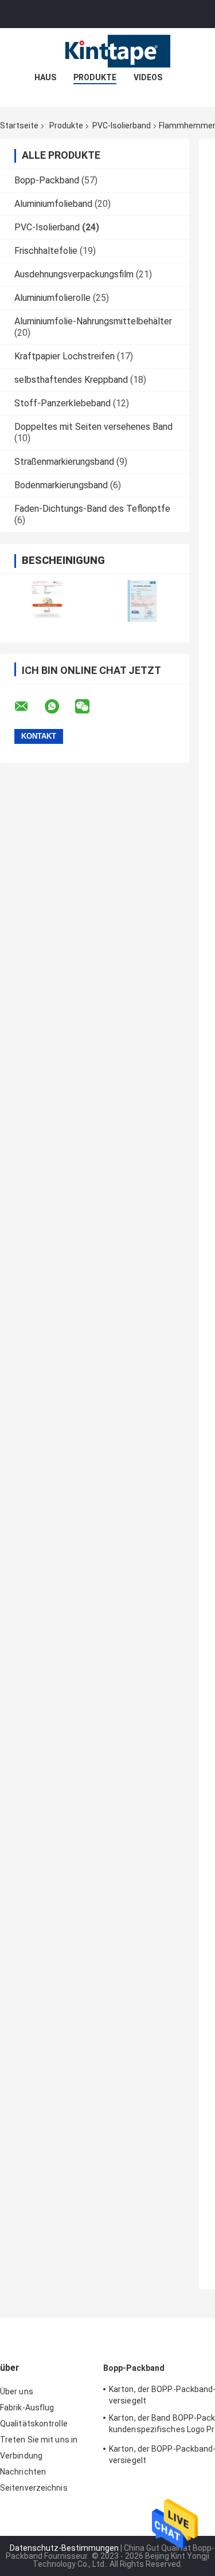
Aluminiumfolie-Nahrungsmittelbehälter (93, 321)
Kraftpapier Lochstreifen (64, 356)
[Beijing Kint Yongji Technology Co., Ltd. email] (29, 707)
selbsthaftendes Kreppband (71, 380)
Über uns (17, 2391)
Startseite (19, 126)
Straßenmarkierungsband (64, 462)
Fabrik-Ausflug (27, 2408)
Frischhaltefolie (46, 251)
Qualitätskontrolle (34, 2424)
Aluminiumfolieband (53, 204)
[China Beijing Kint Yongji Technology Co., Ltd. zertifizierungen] (47, 601)
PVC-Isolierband (122, 126)
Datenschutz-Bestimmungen (64, 2548)
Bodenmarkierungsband (61, 485)
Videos (148, 77)
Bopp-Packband (47, 180)
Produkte (95, 77)
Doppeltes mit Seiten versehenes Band (93, 427)
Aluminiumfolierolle (52, 298)
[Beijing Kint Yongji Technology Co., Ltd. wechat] (89, 707)
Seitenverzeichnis (34, 2488)
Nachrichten (23, 2472)
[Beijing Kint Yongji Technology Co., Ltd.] (108, 51)
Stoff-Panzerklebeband (62, 403)
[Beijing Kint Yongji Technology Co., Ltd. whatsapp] (59, 707)
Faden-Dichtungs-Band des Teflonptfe (92, 509)
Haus (45, 77)
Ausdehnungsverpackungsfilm (74, 274)
